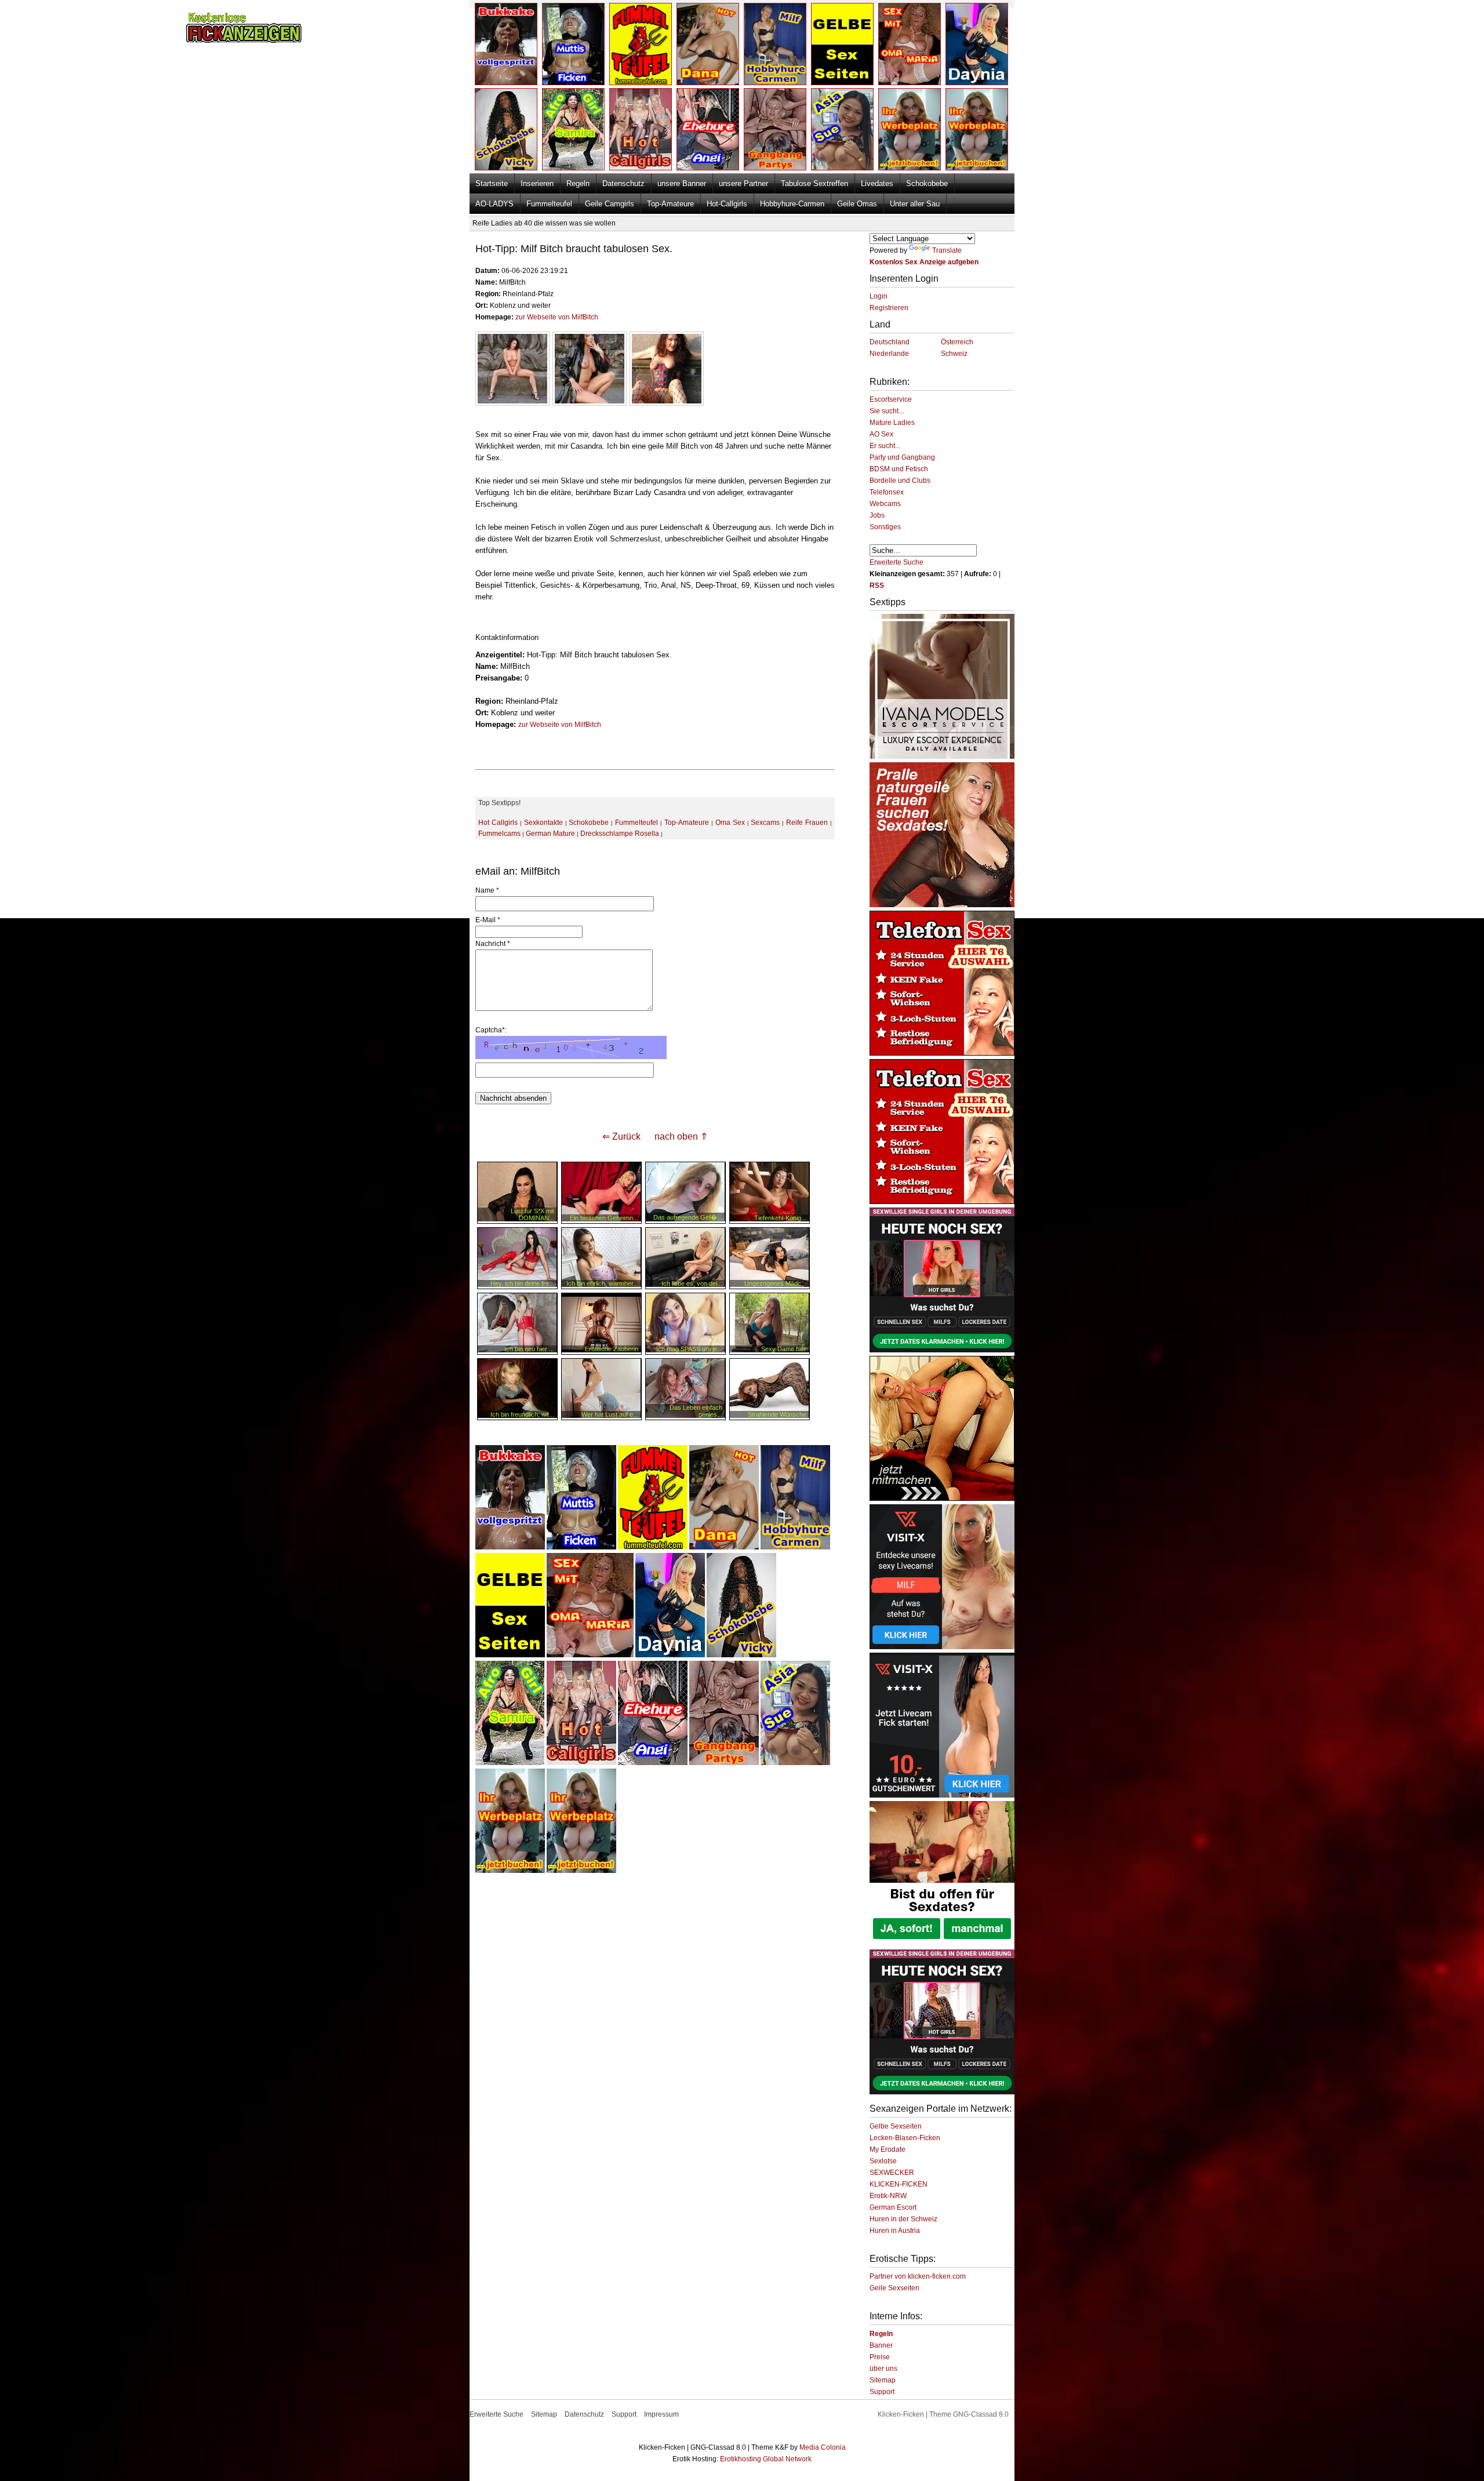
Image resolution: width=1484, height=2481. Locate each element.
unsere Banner (682, 183)
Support (882, 2392)
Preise (880, 2357)
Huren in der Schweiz (903, 2219)
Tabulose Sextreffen (814, 183)
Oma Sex (730, 823)
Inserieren (537, 183)
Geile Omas (857, 204)
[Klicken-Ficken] (244, 41)
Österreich (957, 342)
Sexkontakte (543, 823)
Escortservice (891, 399)
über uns (883, 2369)
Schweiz (954, 354)
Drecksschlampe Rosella (620, 834)
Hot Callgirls (498, 823)
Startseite (492, 183)
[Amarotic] (942, 756)
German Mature (550, 834)
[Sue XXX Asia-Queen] (795, 1763)
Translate (947, 250)
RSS (877, 585)
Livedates (877, 183)
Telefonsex (887, 492)
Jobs (877, 515)
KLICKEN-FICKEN (899, 2184)
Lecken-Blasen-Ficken (905, 2138)
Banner (881, 2345)
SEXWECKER (892, 2173)
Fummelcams (499, 834)
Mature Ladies (892, 423)
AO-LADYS (494, 204)
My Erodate (888, 2149)
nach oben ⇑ (681, 1136)
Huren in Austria (895, 2231)
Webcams (885, 504)
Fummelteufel (549, 204)
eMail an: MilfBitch (518, 871)
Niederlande (889, 354)
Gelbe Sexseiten (896, 2126)
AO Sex (881, 434)
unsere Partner (743, 183)
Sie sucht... (887, 411)
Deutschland (890, 342)
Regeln (578, 183)
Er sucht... (885, 446)
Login (879, 296)
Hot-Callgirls (727, 204)
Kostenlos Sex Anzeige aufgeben (924, 262)
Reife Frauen (807, 823)
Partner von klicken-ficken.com (918, 2276)
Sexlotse (883, 2161)
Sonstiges (885, 527)
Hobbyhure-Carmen (792, 204)
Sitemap (883, 2380)
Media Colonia (823, 2447)
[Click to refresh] (571, 1047)
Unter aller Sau (915, 204)
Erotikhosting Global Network (766, 2459)
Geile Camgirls (610, 204)
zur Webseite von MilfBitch (557, 317)
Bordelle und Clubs (900, 481)
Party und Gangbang (902, 457)
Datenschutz (623, 183)
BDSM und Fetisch (899, 469)
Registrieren (889, 308)
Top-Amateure (670, 204)
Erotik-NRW (888, 2196)
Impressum (661, 2414)
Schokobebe (927, 183)
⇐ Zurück (621, 1136)
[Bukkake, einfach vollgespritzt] (510, 1547)
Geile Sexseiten (894, 2288)
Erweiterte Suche (896, 562)
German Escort (893, 2207)
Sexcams (765, 823)
